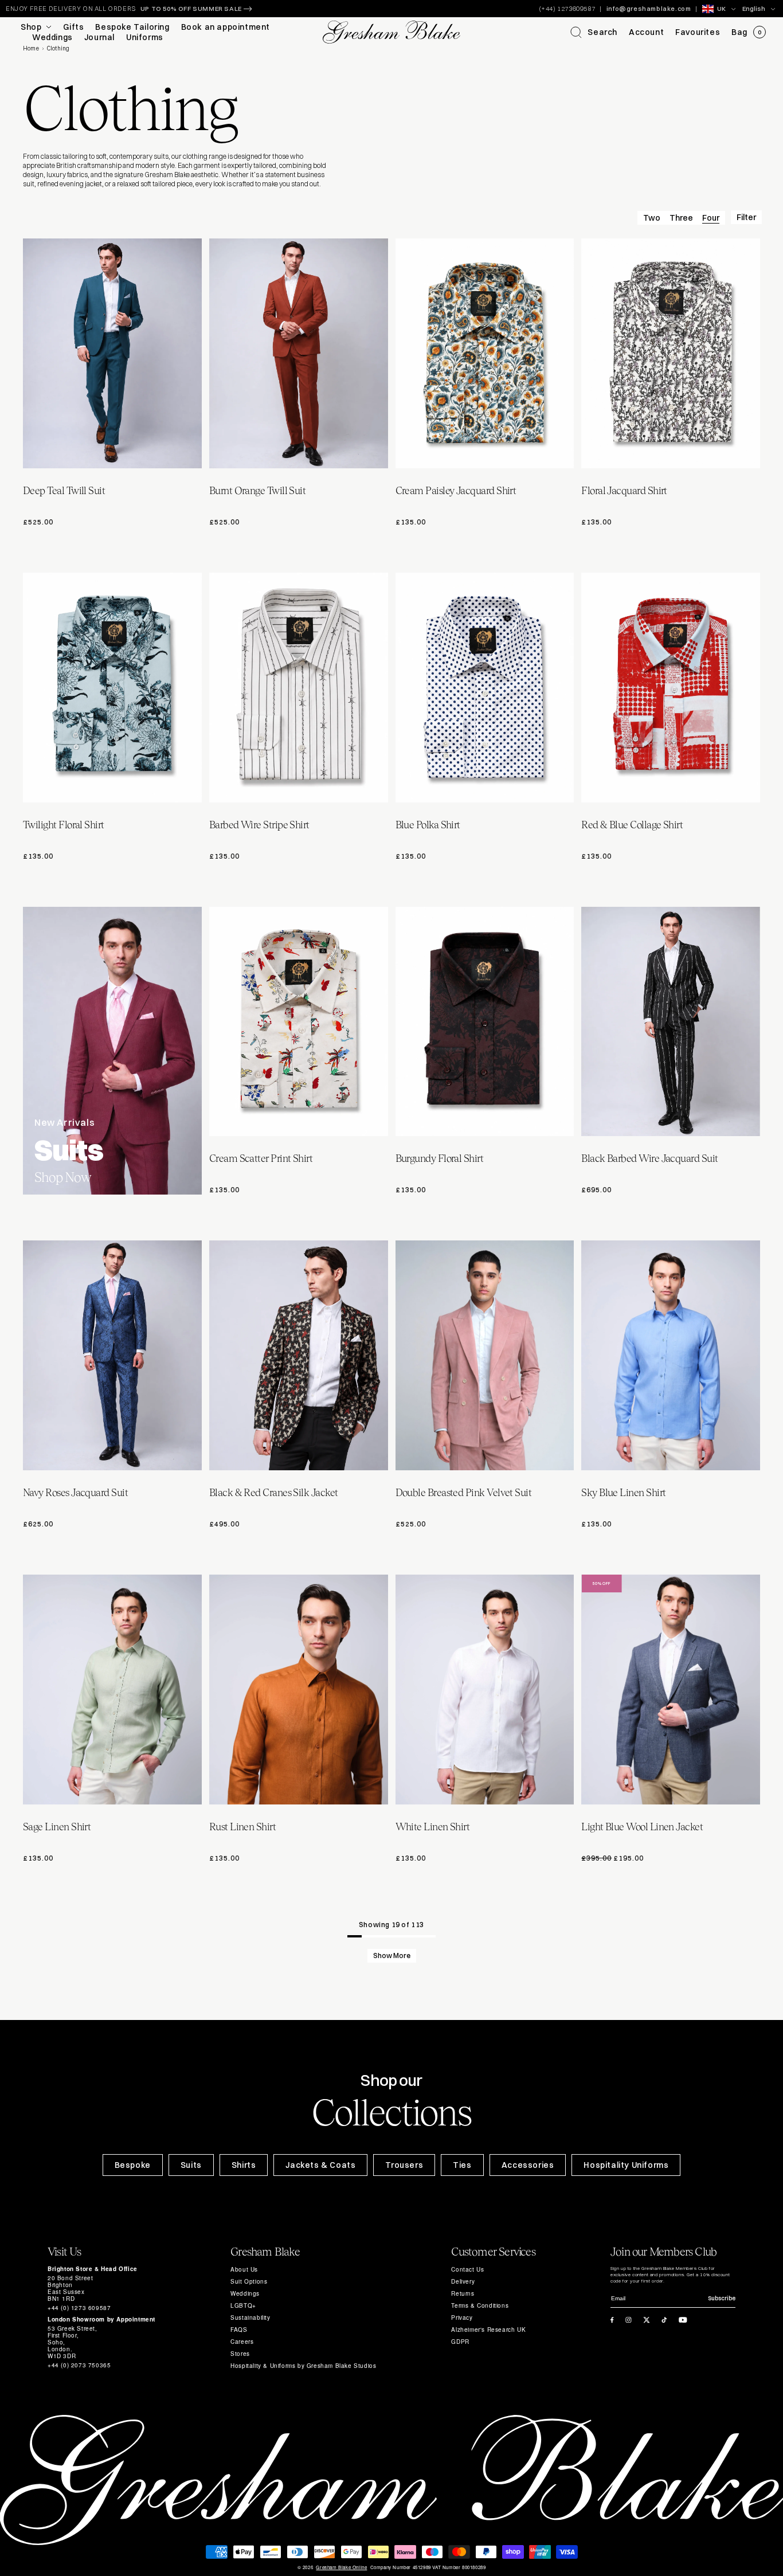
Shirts (244, 2165)
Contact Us (467, 2269)
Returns (463, 2293)
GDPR (460, 2342)
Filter (746, 217)
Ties (462, 2165)
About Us (244, 2269)
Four (711, 218)
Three (681, 218)
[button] (594, 32)
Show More (392, 1956)
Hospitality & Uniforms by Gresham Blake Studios (303, 2366)
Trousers (404, 2165)
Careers (242, 2342)
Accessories (528, 2165)
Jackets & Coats (320, 2165)
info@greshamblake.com (649, 9)
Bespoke (133, 2165)
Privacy (462, 2317)
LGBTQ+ (243, 2305)
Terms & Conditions (480, 2305)
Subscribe (722, 2298)
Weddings (245, 2293)
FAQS (239, 2330)
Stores (240, 2354)
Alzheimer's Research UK (488, 2330)
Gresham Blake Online (341, 2567)
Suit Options (249, 2281)
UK (721, 9)
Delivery (463, 2281)
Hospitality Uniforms (626, 2165)
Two (652, 218)
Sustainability (250, 2317)
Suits (191, 2165)
